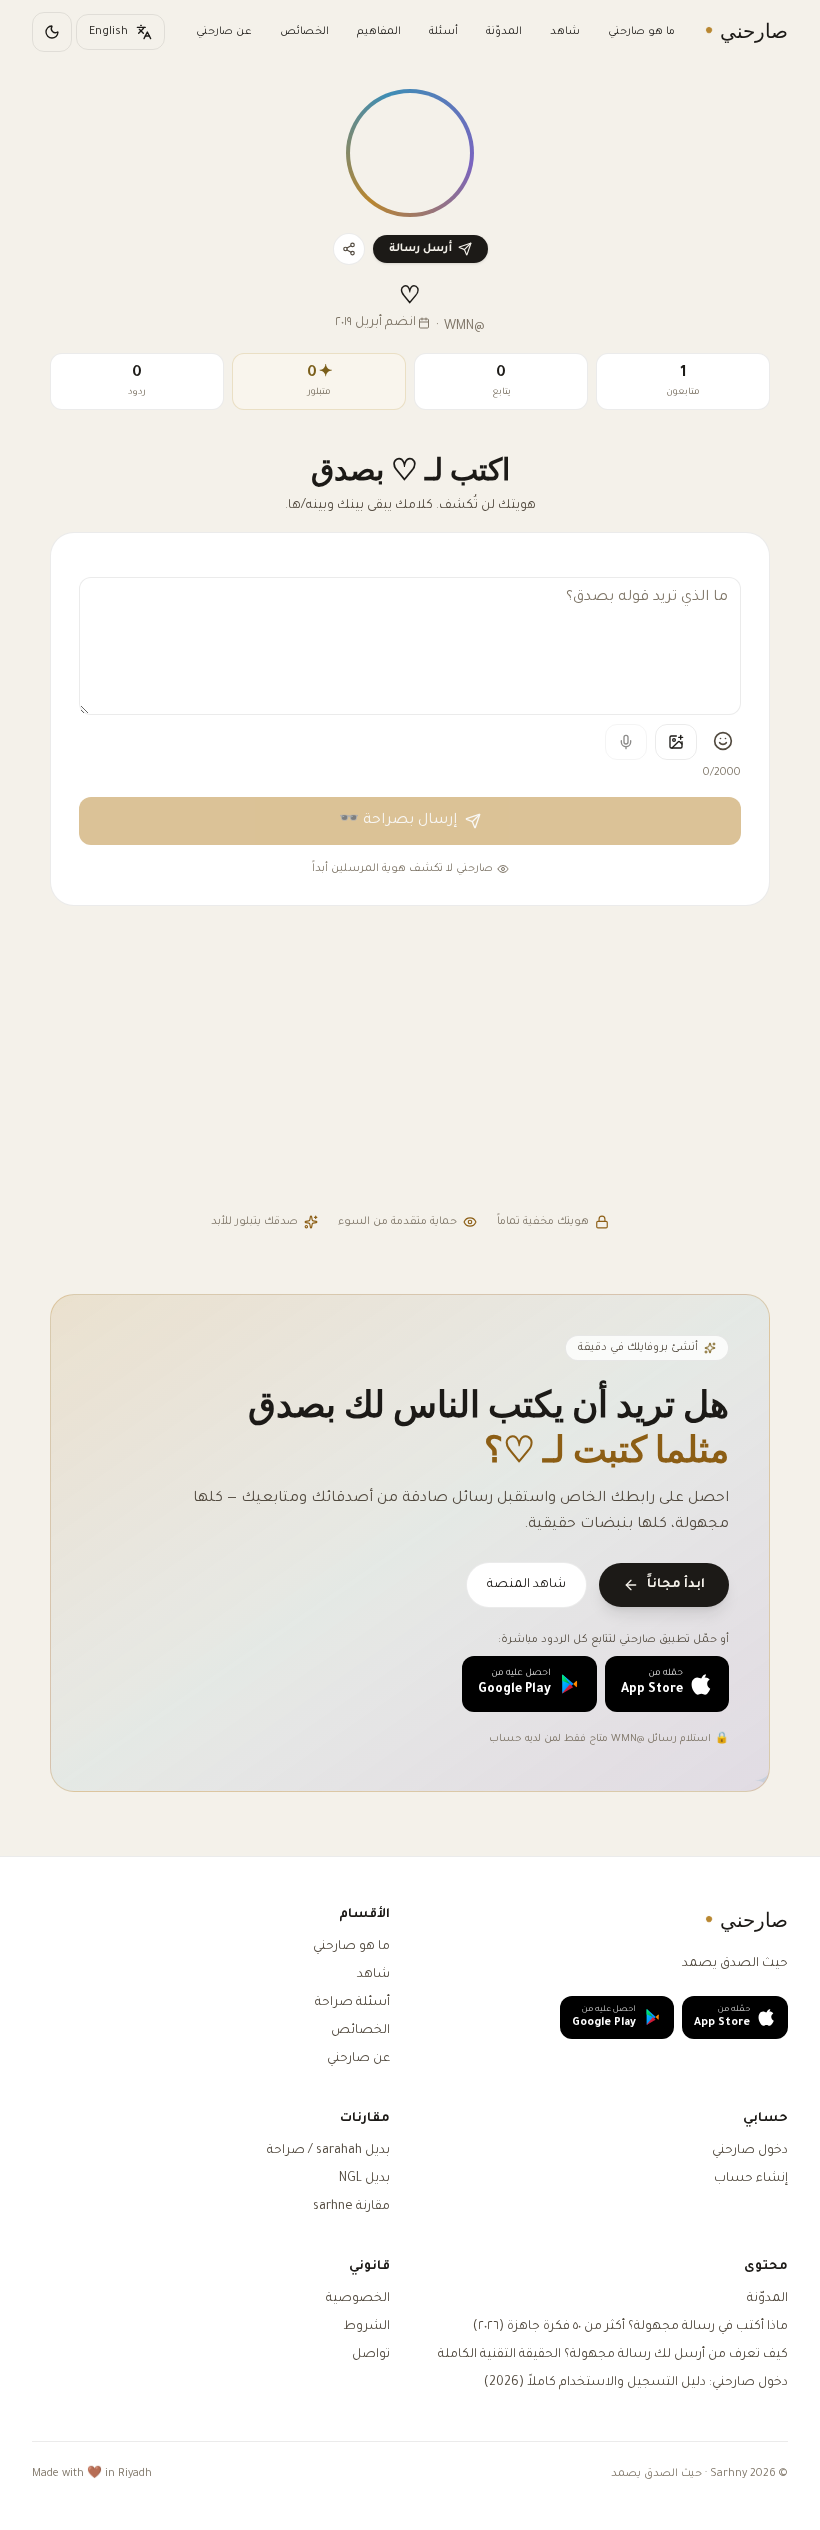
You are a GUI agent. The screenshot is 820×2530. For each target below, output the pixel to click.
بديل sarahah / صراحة (328, 2151)
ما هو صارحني (641, 32)
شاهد (565, 32)
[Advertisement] (410, 1062)
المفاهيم (379, 32)
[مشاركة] (349, 249)
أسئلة (443, 32)
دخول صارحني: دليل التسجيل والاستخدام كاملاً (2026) (636, 2383)
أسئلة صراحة (352, 2003)
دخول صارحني (750, 2151)
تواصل (371, 2355)
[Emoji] (723, 741)
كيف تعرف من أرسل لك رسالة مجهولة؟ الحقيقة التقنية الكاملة (613, 2355)
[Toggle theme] (52, 32)
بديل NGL (364, 2179)
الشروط (366, 2327)
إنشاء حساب (751, 2179)
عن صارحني (224, 32)
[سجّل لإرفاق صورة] (676, 742)
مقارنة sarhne (351, 2207)
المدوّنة (504, 32)
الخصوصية (358, 2299)
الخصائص (304, 32)
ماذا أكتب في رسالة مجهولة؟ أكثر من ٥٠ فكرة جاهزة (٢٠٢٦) (630, 2327)
